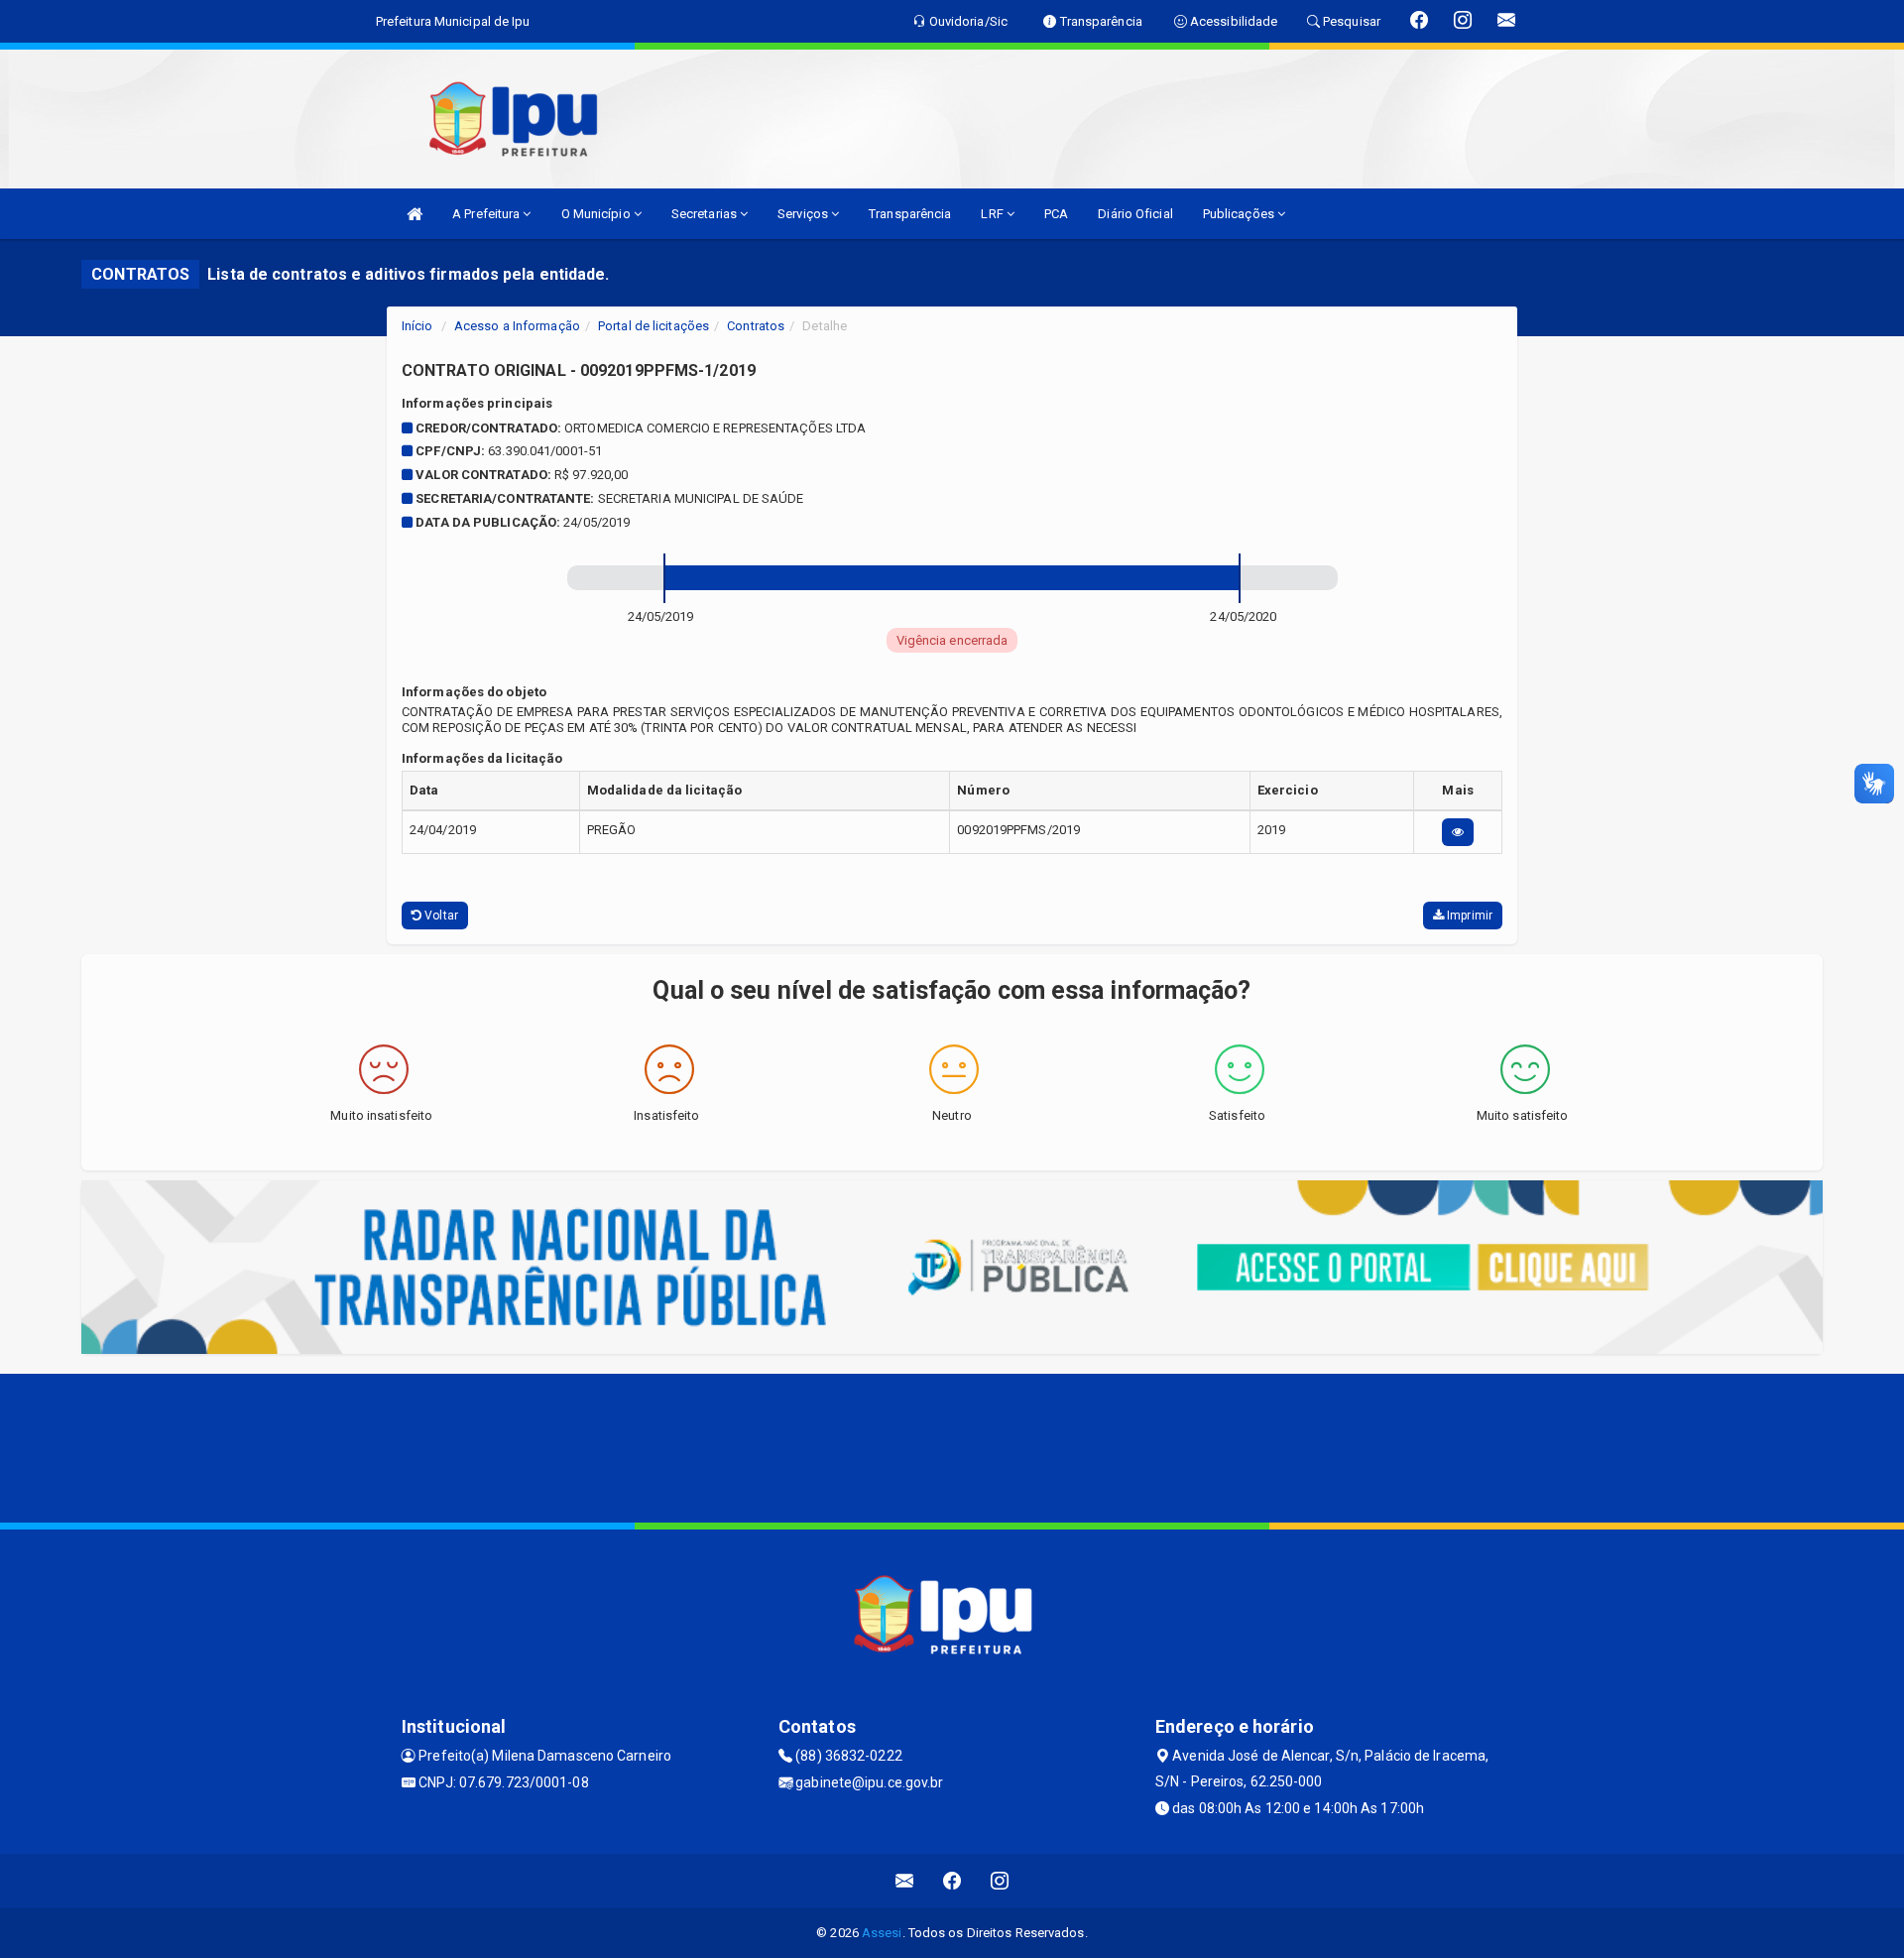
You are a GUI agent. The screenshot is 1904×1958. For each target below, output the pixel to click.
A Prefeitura (487, 214)
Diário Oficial (1135, 214)
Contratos (756, 326)
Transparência (910, 214)
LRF (993, 214)
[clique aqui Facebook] (952, 1881)
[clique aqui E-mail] (905, 1881)
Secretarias (706, 214)
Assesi (882, 1933)
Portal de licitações (654, 326)
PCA (1056, 214)
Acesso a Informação (517, 326)
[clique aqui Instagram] (1000, 1881)
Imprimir (1468, 916)
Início (417, 326)
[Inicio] (415, 214)
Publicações (1240, 214)
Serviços (804, 214)
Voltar (440, 916)
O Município (597, 214)
